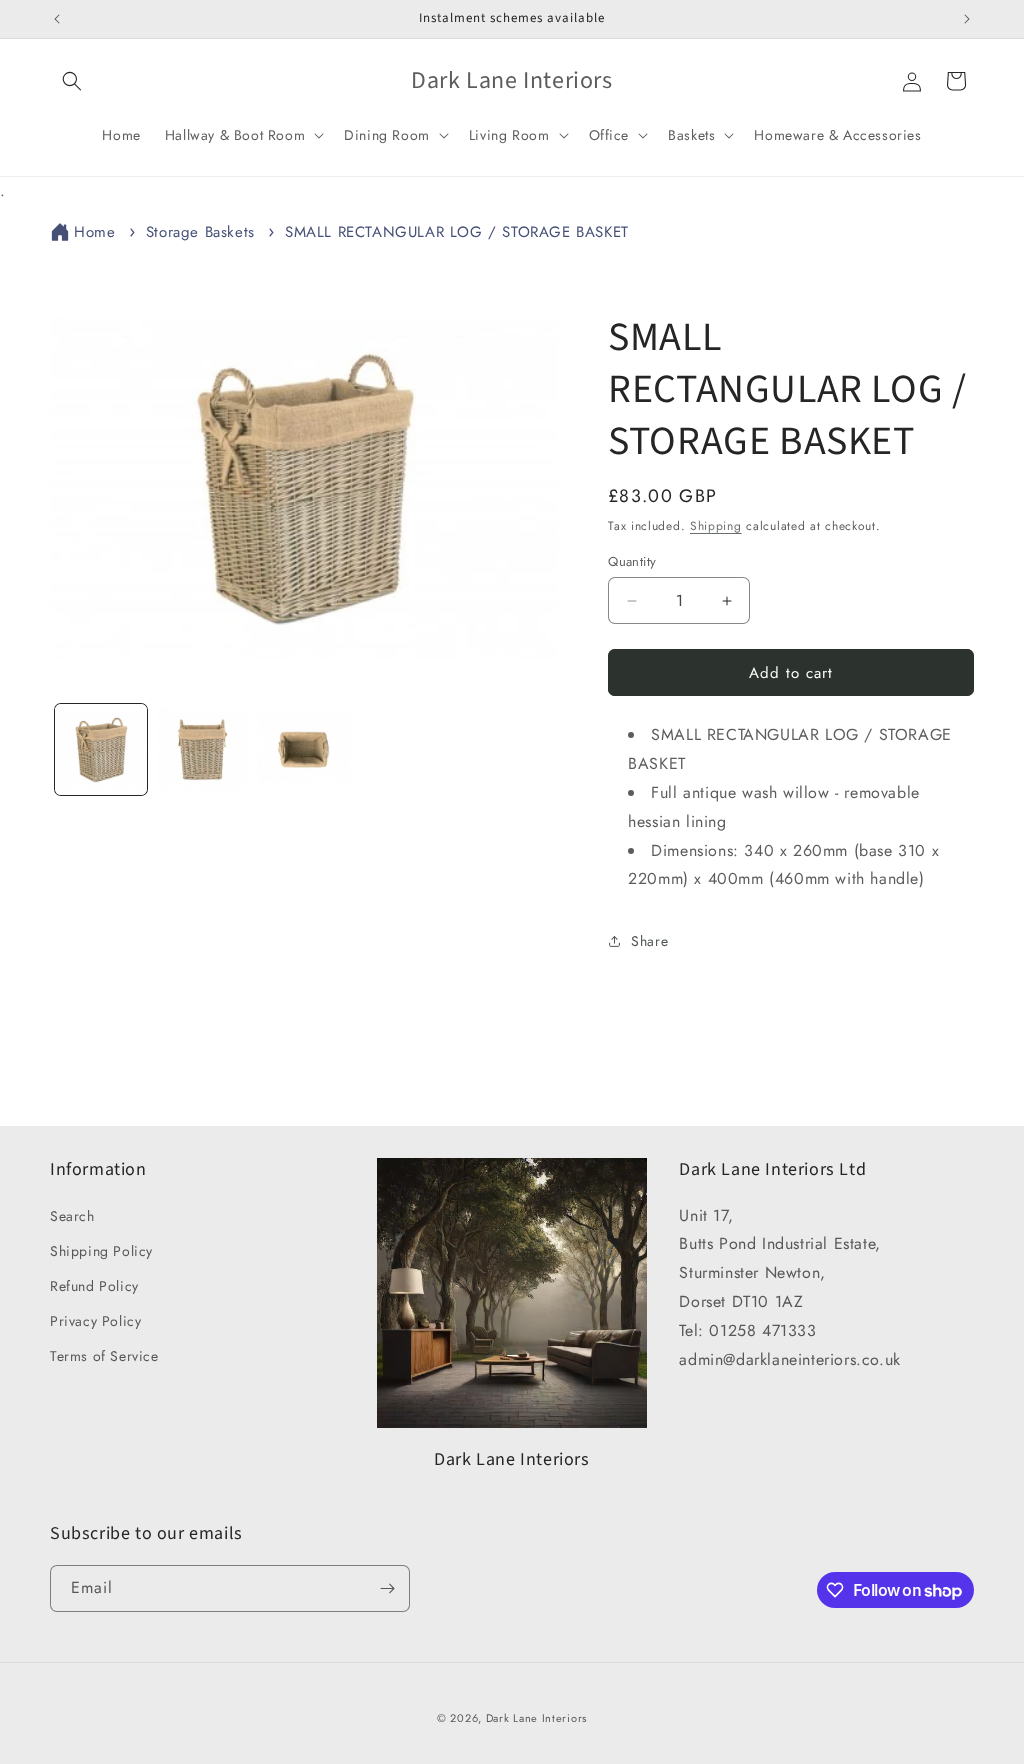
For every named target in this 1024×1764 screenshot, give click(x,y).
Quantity (632, 561)
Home (94, 232)
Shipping (716, 526)
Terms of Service (104, 1356)
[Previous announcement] (57, 19)
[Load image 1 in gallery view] (101, 750)
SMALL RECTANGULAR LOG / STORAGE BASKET (457, 232)
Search (72, 1216)
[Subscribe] (387, 1588)
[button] (72, 81)
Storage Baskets (200, 232)
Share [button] (649, 941)
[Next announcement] (967, 19)
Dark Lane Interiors (536, 1718)
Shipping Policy (101, 1251)
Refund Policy (94, 1286)
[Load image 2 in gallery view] (203, 750)
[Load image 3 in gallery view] (304, 750)
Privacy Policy (95, 1321)
